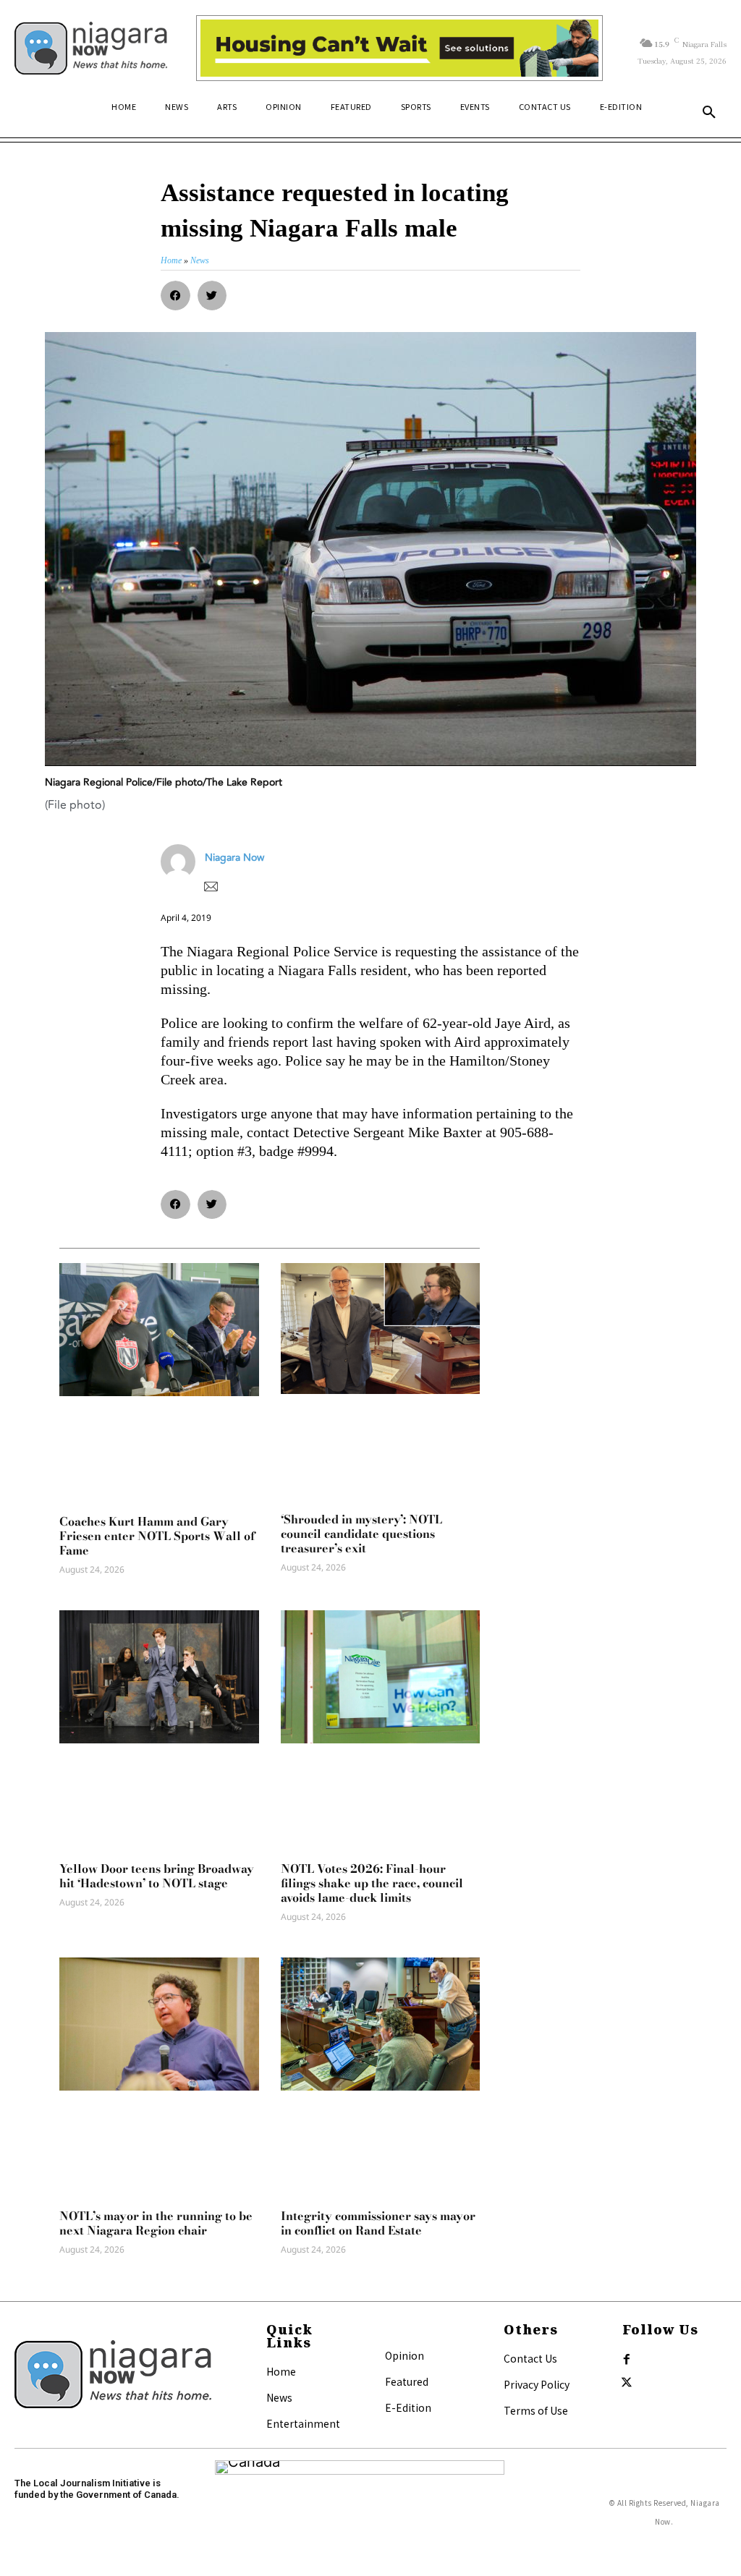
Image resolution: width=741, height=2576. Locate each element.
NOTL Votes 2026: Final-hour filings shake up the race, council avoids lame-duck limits (372, 1883)
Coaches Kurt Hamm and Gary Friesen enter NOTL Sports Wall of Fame (157, 1536)
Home (281, 2371)
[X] (627, 2383)
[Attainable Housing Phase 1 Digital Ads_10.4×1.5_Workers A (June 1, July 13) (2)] (399, 48)
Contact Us (530, 2358)
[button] (709, 113)
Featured (407, 2381)
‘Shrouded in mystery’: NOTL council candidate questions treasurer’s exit (361, 1534)
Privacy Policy (537, 2384)
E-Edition (408, 2407)
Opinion (405, 2355)
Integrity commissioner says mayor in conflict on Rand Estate (378, 2223)
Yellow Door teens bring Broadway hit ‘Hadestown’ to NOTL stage (157, 1876)
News (279, 2397)
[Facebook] (627, 2360)
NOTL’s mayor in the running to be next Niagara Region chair (156, 2223)
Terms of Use (536, 2410)
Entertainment (303, 2423)
